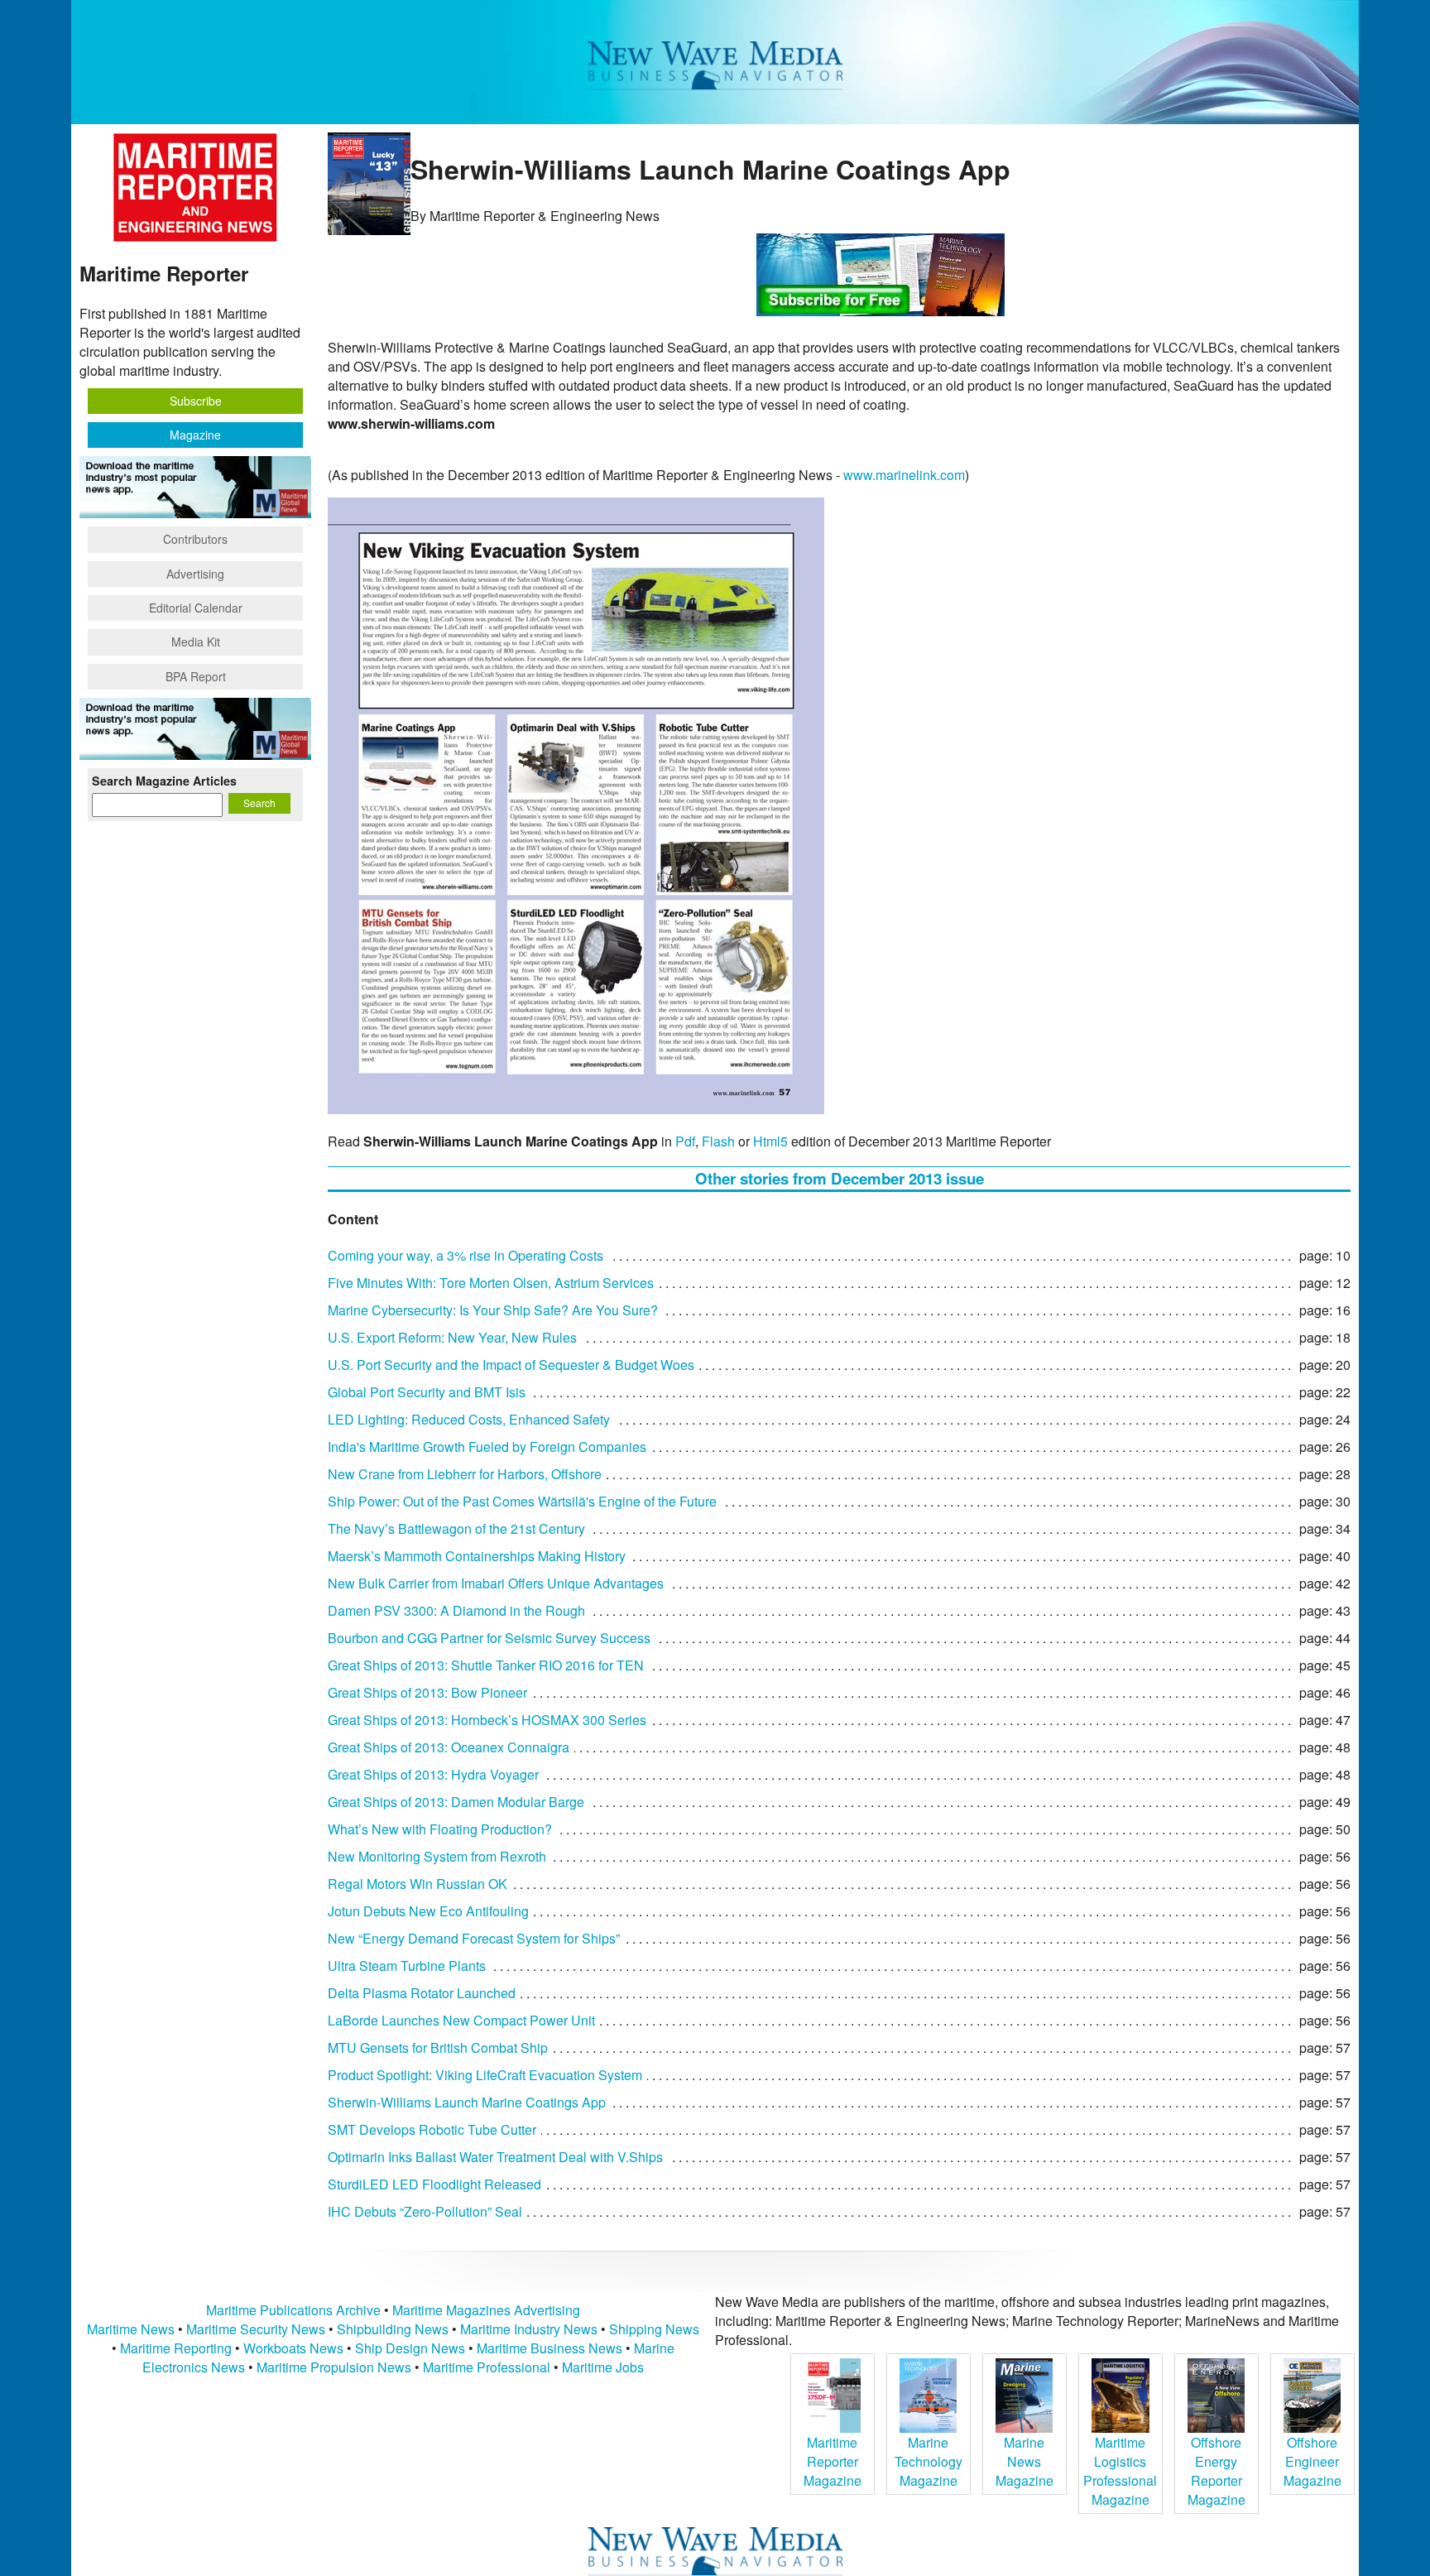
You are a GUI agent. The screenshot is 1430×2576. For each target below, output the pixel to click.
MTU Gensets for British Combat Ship (438, 2047)
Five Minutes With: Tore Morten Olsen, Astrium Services (491, 1283)
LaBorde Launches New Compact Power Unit (461, 2020)
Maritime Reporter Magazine (833, 2461)
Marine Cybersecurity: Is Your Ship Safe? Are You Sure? (493, 1310)
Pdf (685, 1141)
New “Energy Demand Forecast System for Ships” (474, 1938)
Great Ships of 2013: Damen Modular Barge (456, 1802)
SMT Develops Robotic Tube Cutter (432, 2129)
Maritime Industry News (529, 2329)
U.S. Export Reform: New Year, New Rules (452, 1337)
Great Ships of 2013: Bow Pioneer (427, 1692)
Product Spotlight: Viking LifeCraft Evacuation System (485, 2075)
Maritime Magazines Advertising (486, 2310)
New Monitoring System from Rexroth (437, 1856)
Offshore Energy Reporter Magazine (1216, 2471)
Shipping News (654, 2329)
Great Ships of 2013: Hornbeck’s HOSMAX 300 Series (487, 1720)
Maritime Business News (551, 2348)
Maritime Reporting (176, 2348)
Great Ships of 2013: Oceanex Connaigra (449, 1747)
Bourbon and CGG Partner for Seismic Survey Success (489, 1638)
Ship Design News (412, 2348)
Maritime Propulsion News (334, 2367)
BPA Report (196, 676)
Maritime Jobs (603, 2367)
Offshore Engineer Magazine (1312, 2461)
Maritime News (131, 2329)
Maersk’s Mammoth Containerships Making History (477, 1556)
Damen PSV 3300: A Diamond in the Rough (456, 1610)
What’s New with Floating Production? (440, 1829)
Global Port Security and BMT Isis (427, 1392)
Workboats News (293, 2348)
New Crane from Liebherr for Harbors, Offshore (465, 1474)
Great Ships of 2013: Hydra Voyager (433, 1774)
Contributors (195, 539)
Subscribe (196, 401)
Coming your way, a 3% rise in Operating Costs (465, 1255)
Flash (718, 1141)
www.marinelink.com (904, 475)
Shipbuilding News (393, 2329)
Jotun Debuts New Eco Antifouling (428, 1911)
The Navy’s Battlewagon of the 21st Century (456, 1528)
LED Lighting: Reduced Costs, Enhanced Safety (469, 1419)
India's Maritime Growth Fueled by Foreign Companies (487, 1447)
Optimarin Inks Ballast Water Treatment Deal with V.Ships (495, 2157)
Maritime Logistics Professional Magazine (1120, 2471)
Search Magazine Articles (164, 781)
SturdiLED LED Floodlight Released (434, 2184)
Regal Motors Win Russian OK (417, 1884)
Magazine (195, 435)
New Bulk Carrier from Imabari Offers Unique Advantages (496, 1583)
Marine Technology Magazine (929, 2461)
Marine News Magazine (1025, 2461)
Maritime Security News (256, 2329)
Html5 (770, 1141)
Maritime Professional (487, 2367)
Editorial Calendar (196, 608)
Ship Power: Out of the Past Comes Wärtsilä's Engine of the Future (522, 1501)
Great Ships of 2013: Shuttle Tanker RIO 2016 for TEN (486, 1665)
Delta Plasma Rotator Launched (422, 1993)
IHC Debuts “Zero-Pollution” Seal (425, 2211)
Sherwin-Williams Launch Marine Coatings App (467, 2102)
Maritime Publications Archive (293, 2310)
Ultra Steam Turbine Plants (407, 1966)
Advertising (195, 574)
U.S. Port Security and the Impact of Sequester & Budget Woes (511, 1365)
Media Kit (196, 642)
